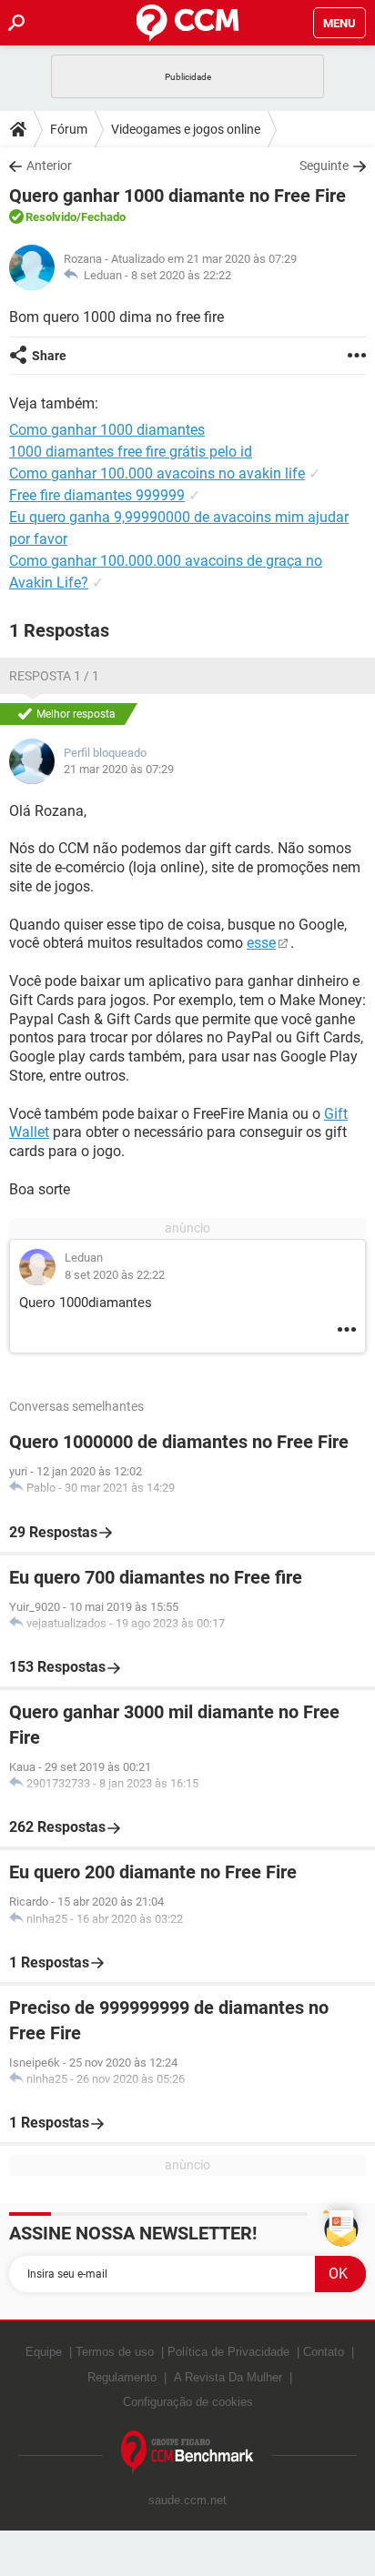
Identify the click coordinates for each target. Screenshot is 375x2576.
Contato (324, 2352)
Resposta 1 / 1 (54, 676)
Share (49, 356)
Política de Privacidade (228, 2352)
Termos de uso (115, 2352)
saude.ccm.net (187, 2500)
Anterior (49, 166)
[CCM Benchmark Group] (187, 2453)
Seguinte (324, 166)
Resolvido (51, 217)
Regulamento (122, 2377)
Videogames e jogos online (186, 129)
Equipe (44, 2352)
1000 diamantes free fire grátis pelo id (131, 452)
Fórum (69, 129)
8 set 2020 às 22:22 (181, 275)
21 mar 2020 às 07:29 (119, 769)
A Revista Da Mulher (228, 2377)
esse (261, 943)
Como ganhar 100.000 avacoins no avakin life (157, 473)
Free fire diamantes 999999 (97, 495)
